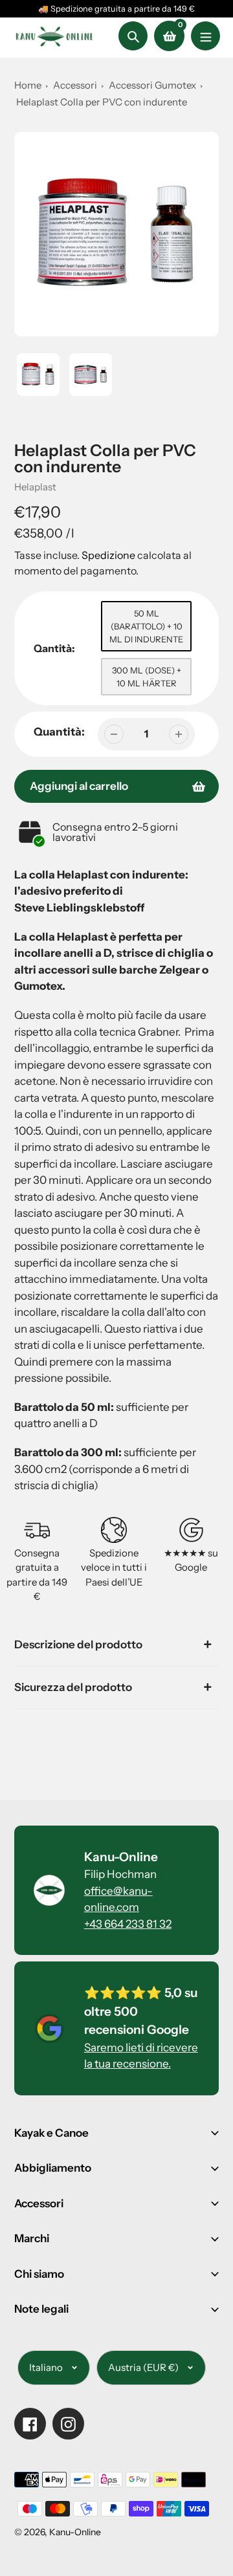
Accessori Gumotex (153, 85)
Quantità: (59, 732)
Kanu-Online (75, 2532)
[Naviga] (205, 36)
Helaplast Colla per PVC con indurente (102, 102)
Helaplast (35, 487)
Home (28, 85)
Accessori (75, 85)
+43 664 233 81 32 (128, 1924)
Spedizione (109, 555)
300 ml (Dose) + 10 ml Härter (147, 677)
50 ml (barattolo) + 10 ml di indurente (146, 626)
